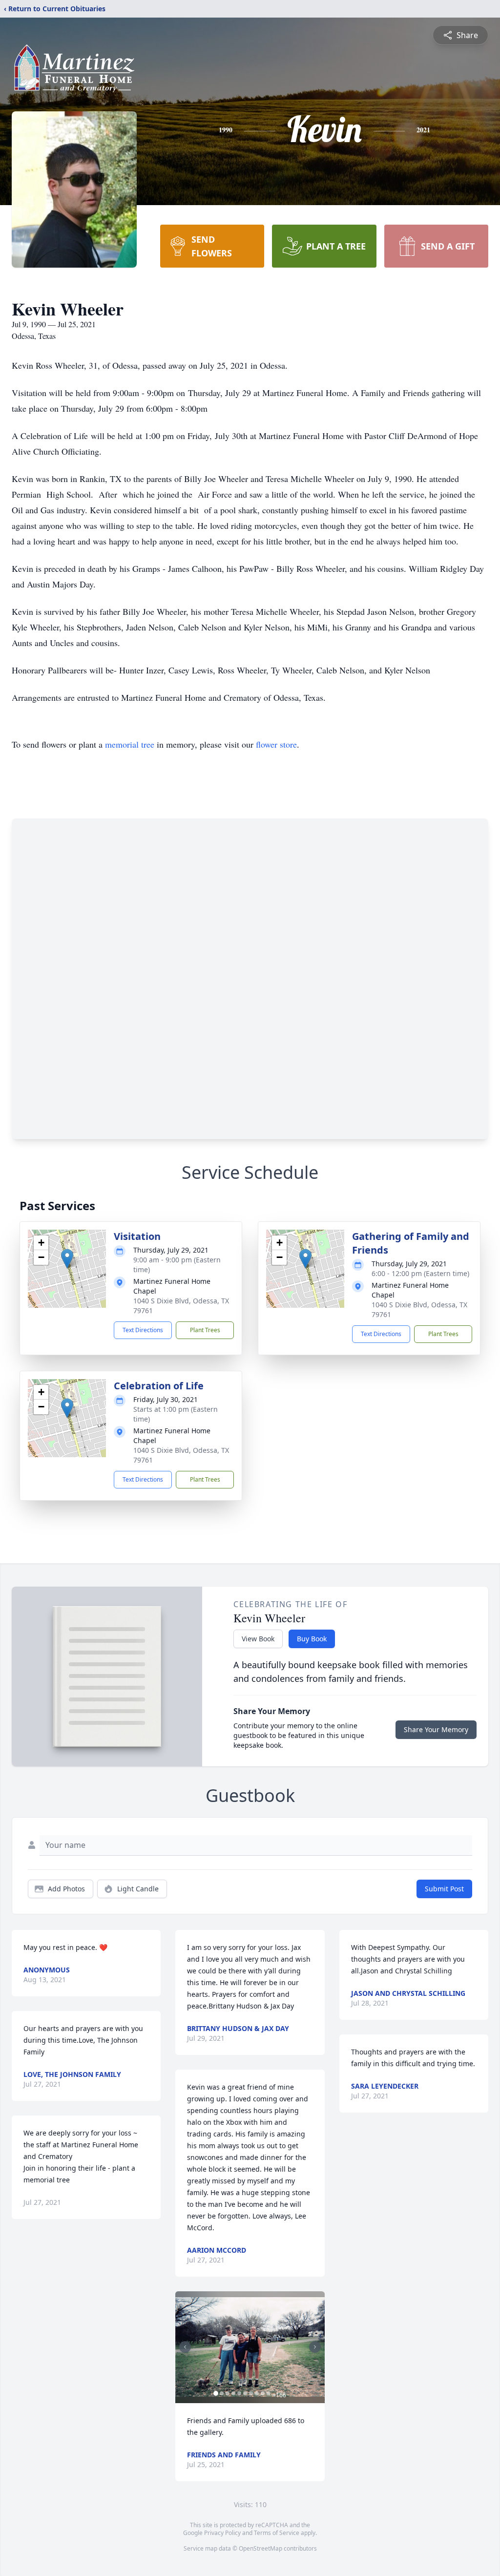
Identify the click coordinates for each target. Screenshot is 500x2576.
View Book (258, 1639)
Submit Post (444, 1889)
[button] (67, 1259)
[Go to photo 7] (251, 2393)
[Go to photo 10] (269, 2393)
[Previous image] (185, 2347)
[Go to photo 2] (222, 2393)
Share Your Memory (436, 1729)
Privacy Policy (222, 2533)
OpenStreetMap (260, 2548)
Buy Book (312, 1639)
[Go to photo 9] (263, 2393)
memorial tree (130, 744)
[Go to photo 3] (228, 2393)
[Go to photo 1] (216, 2393)
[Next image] (315, 2347)
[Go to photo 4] (233, 2393)
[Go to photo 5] (239, 2393)
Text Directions (143, 1330)
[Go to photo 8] (257, 2393)
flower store (276, 744)
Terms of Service (277, 2533)
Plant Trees (205, 1330)
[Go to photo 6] (245, 2393)
